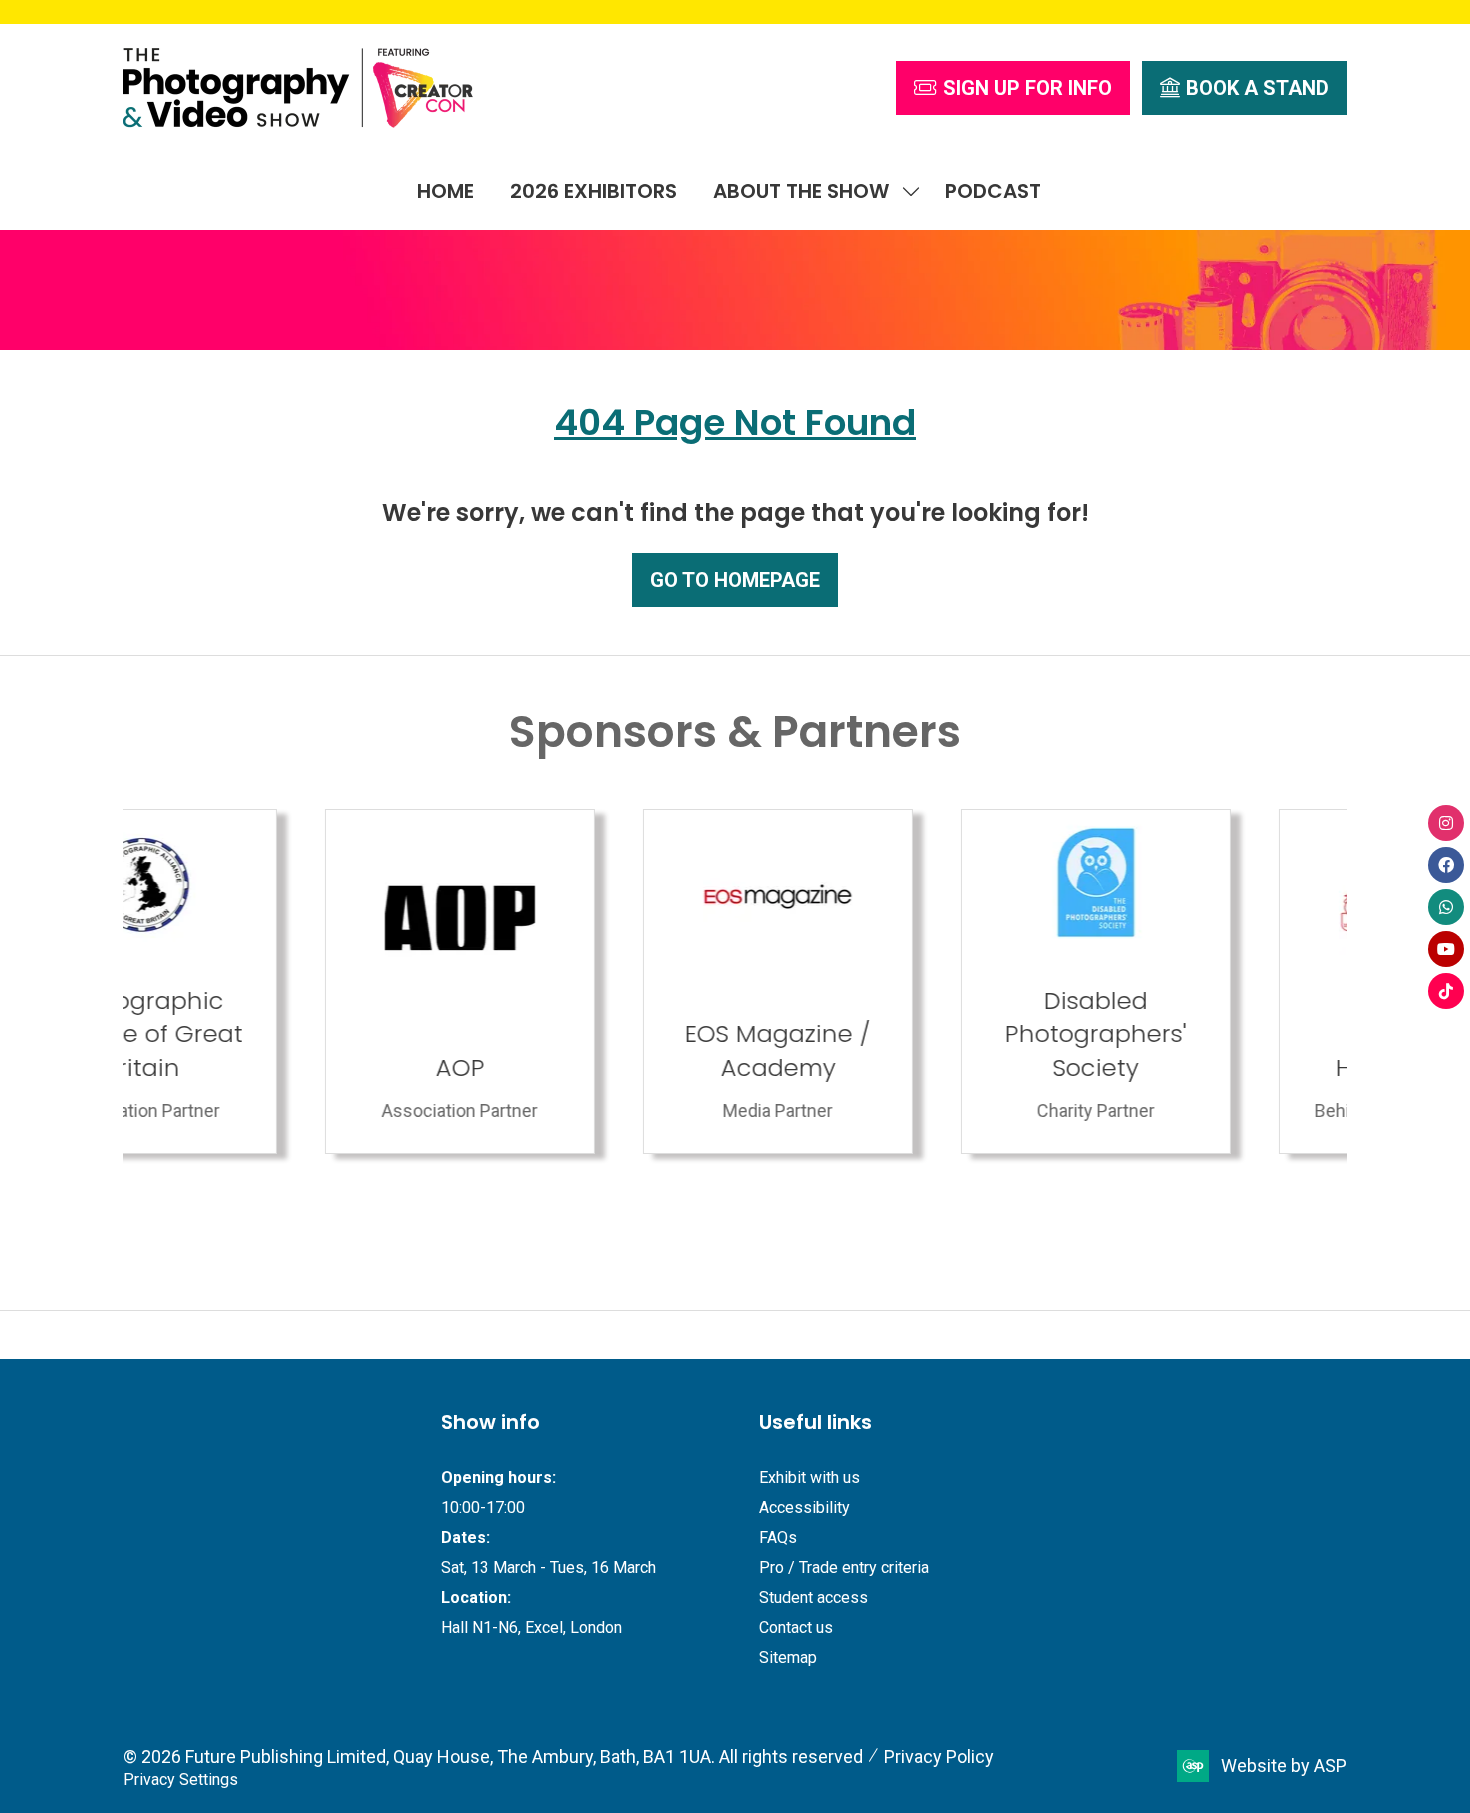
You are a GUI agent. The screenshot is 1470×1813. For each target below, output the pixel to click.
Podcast (993, 191)
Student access (813, 1597)
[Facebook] (1446, 865)
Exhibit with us (809, 1477)
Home (445, 191)
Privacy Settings (180, 1779)
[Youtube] (1446, 949)
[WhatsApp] (1446, 907)
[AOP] (258, 981)
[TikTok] (1446, 991)
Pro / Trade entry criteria (844, 1567)
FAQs (778, 1537)
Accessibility (804, 1507)
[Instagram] (1446, 823)
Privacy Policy (939, 1756)
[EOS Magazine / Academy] (576, 981)
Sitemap (788, 1657)
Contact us (796, 1627)
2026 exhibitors (593, 191)
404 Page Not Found (735, 422)
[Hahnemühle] (1212, 981)
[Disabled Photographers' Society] (894, 981)
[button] (1013, 88)
